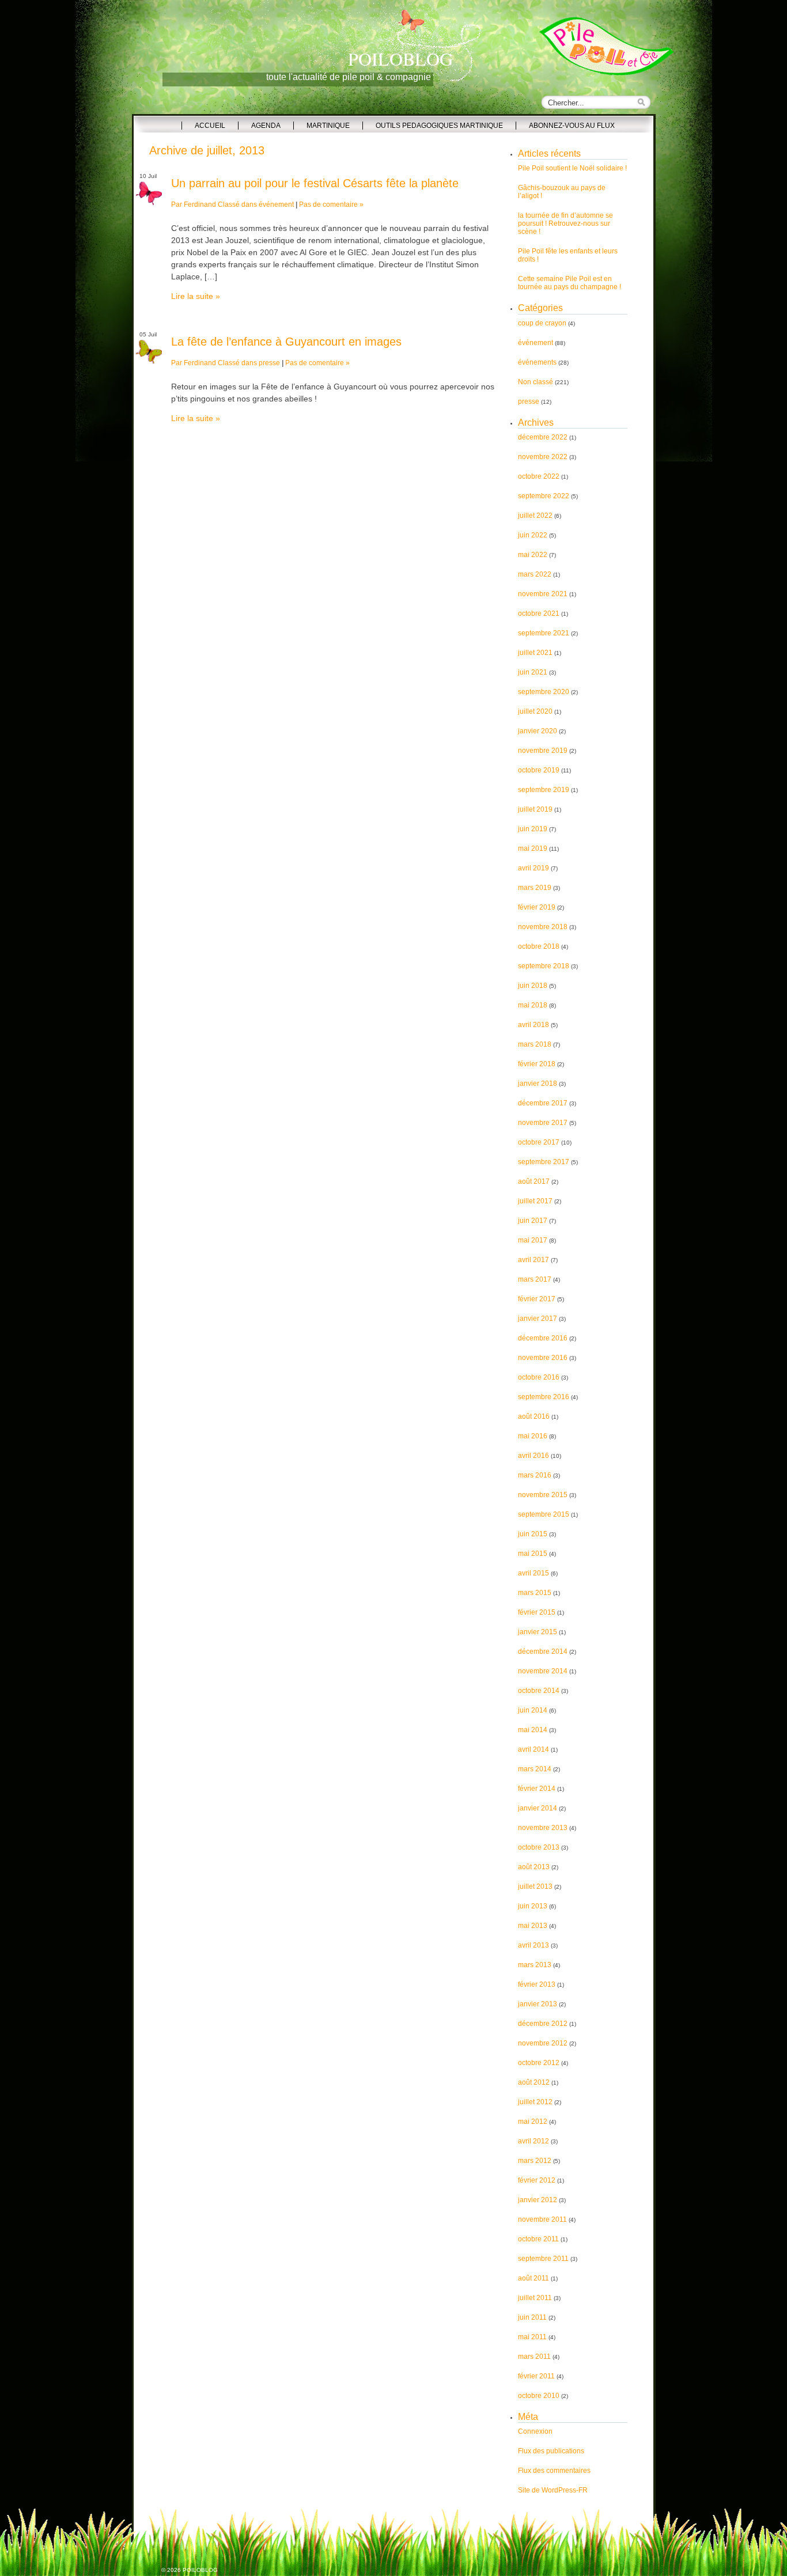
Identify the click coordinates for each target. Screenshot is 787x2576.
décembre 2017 (543, 1103)
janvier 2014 (538, 1808)
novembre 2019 (543, 751)
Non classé (536, 382)
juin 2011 (532, 2317)
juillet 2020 (535, 711)
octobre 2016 (539, 1377)
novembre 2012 (543, 2043)
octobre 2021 (539, 613)
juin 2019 (533, 829)
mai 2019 (533, 848)
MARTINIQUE (328, 126)
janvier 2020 (538, 731)
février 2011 (536, 2376)
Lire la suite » (196, 296)
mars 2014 (535, 1769)
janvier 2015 (538, 1632)
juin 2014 (533, 1710)
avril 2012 (534, 2141)
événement (276, 204)
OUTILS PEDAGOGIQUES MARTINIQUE (439, 126)
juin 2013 (533, 1906)
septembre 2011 (543, 2259)
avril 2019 (534, 868)
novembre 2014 (543, 1671)
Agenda (266, 126)
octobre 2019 (539, 770)
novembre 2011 (542, 2219)
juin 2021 (533, 672)
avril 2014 (534, 1749)
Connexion (535, 2431)
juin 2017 (533, 1221)
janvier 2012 (538, 2200)
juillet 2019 (535, 809)
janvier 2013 (538, 2004)
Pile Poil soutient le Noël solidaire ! (572, 168)
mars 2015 (535, 1593)
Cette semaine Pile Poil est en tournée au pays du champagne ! (570, 283)
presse (269, 363)
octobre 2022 (539, 476)
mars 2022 (535, 574)
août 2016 (534, 1416)
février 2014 (537, 1789)
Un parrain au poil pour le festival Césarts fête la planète (315, 183)
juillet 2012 (535, 2102)
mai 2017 (533, 1240)
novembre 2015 (543, 1495)
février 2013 (537, 1984)
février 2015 (537, 1612)
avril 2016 (534, 1456)
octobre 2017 (539, 1142)
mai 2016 (533, 1436)
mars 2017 (535, 1279)
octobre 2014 (539, 1691)
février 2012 (537, 2180)
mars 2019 (535, 888)
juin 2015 (533, 1534)
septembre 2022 (544, 496)
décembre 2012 (543, 2024)
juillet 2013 (535, 1886)
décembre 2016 (543, 1338)
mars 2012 (535, 2161)
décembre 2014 (543, 1651)
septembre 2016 (544, 1397)
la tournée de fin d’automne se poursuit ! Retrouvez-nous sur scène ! (565, 223)
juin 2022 (533, 535)
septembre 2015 (544, 1514)
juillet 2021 (535, 653)
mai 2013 (533, 1926)
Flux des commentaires (554, 2471)
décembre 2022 (543, 437)
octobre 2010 (539, 2396)
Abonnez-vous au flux (572, 126)
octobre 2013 (539, 1847)
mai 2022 (533, 555)
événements (537, 362)
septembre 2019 (544, 790)
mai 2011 (532, 2337)
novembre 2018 (543, 927)
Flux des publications (551, 2451)
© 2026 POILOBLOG (190, 2570)
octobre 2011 (538, 2239)
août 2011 (534, 2278)
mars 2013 (535, 1965)
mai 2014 (533, 1730)
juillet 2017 (535, 1201)
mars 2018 (535, 1044)
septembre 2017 (544, 1162)
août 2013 (534, 1867)
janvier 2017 (538, 1319)
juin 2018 (533, 986)
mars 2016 (535, 1475)
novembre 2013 (543, 1828)
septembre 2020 (544, 692)
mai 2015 (533, 1554)
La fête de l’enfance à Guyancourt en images (286, 342)
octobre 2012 (539, 2063)
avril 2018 (534, 1025)
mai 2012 (533, 2122)
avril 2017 (534, 1260)
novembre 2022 (543, 457)
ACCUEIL (210, 126)
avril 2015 (534, 1573)
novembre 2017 (543, 1123)
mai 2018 (533, 1005)
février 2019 (537, 907)
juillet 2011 (535, 2298)
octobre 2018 (539, 946)
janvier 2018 (538, 1084)
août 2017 (534, 1181)
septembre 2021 (544, 633)
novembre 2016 (543, 1358)
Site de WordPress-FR (553, 2490)
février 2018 (537, 1064)
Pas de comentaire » (331, 204)
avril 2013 (534, 1945)
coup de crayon (542, 323)
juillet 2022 (535, 516)
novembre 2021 (543, 594)
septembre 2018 (544, 966)
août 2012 (534, 2082)
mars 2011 (534, 2357)
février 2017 (537, 1299)
